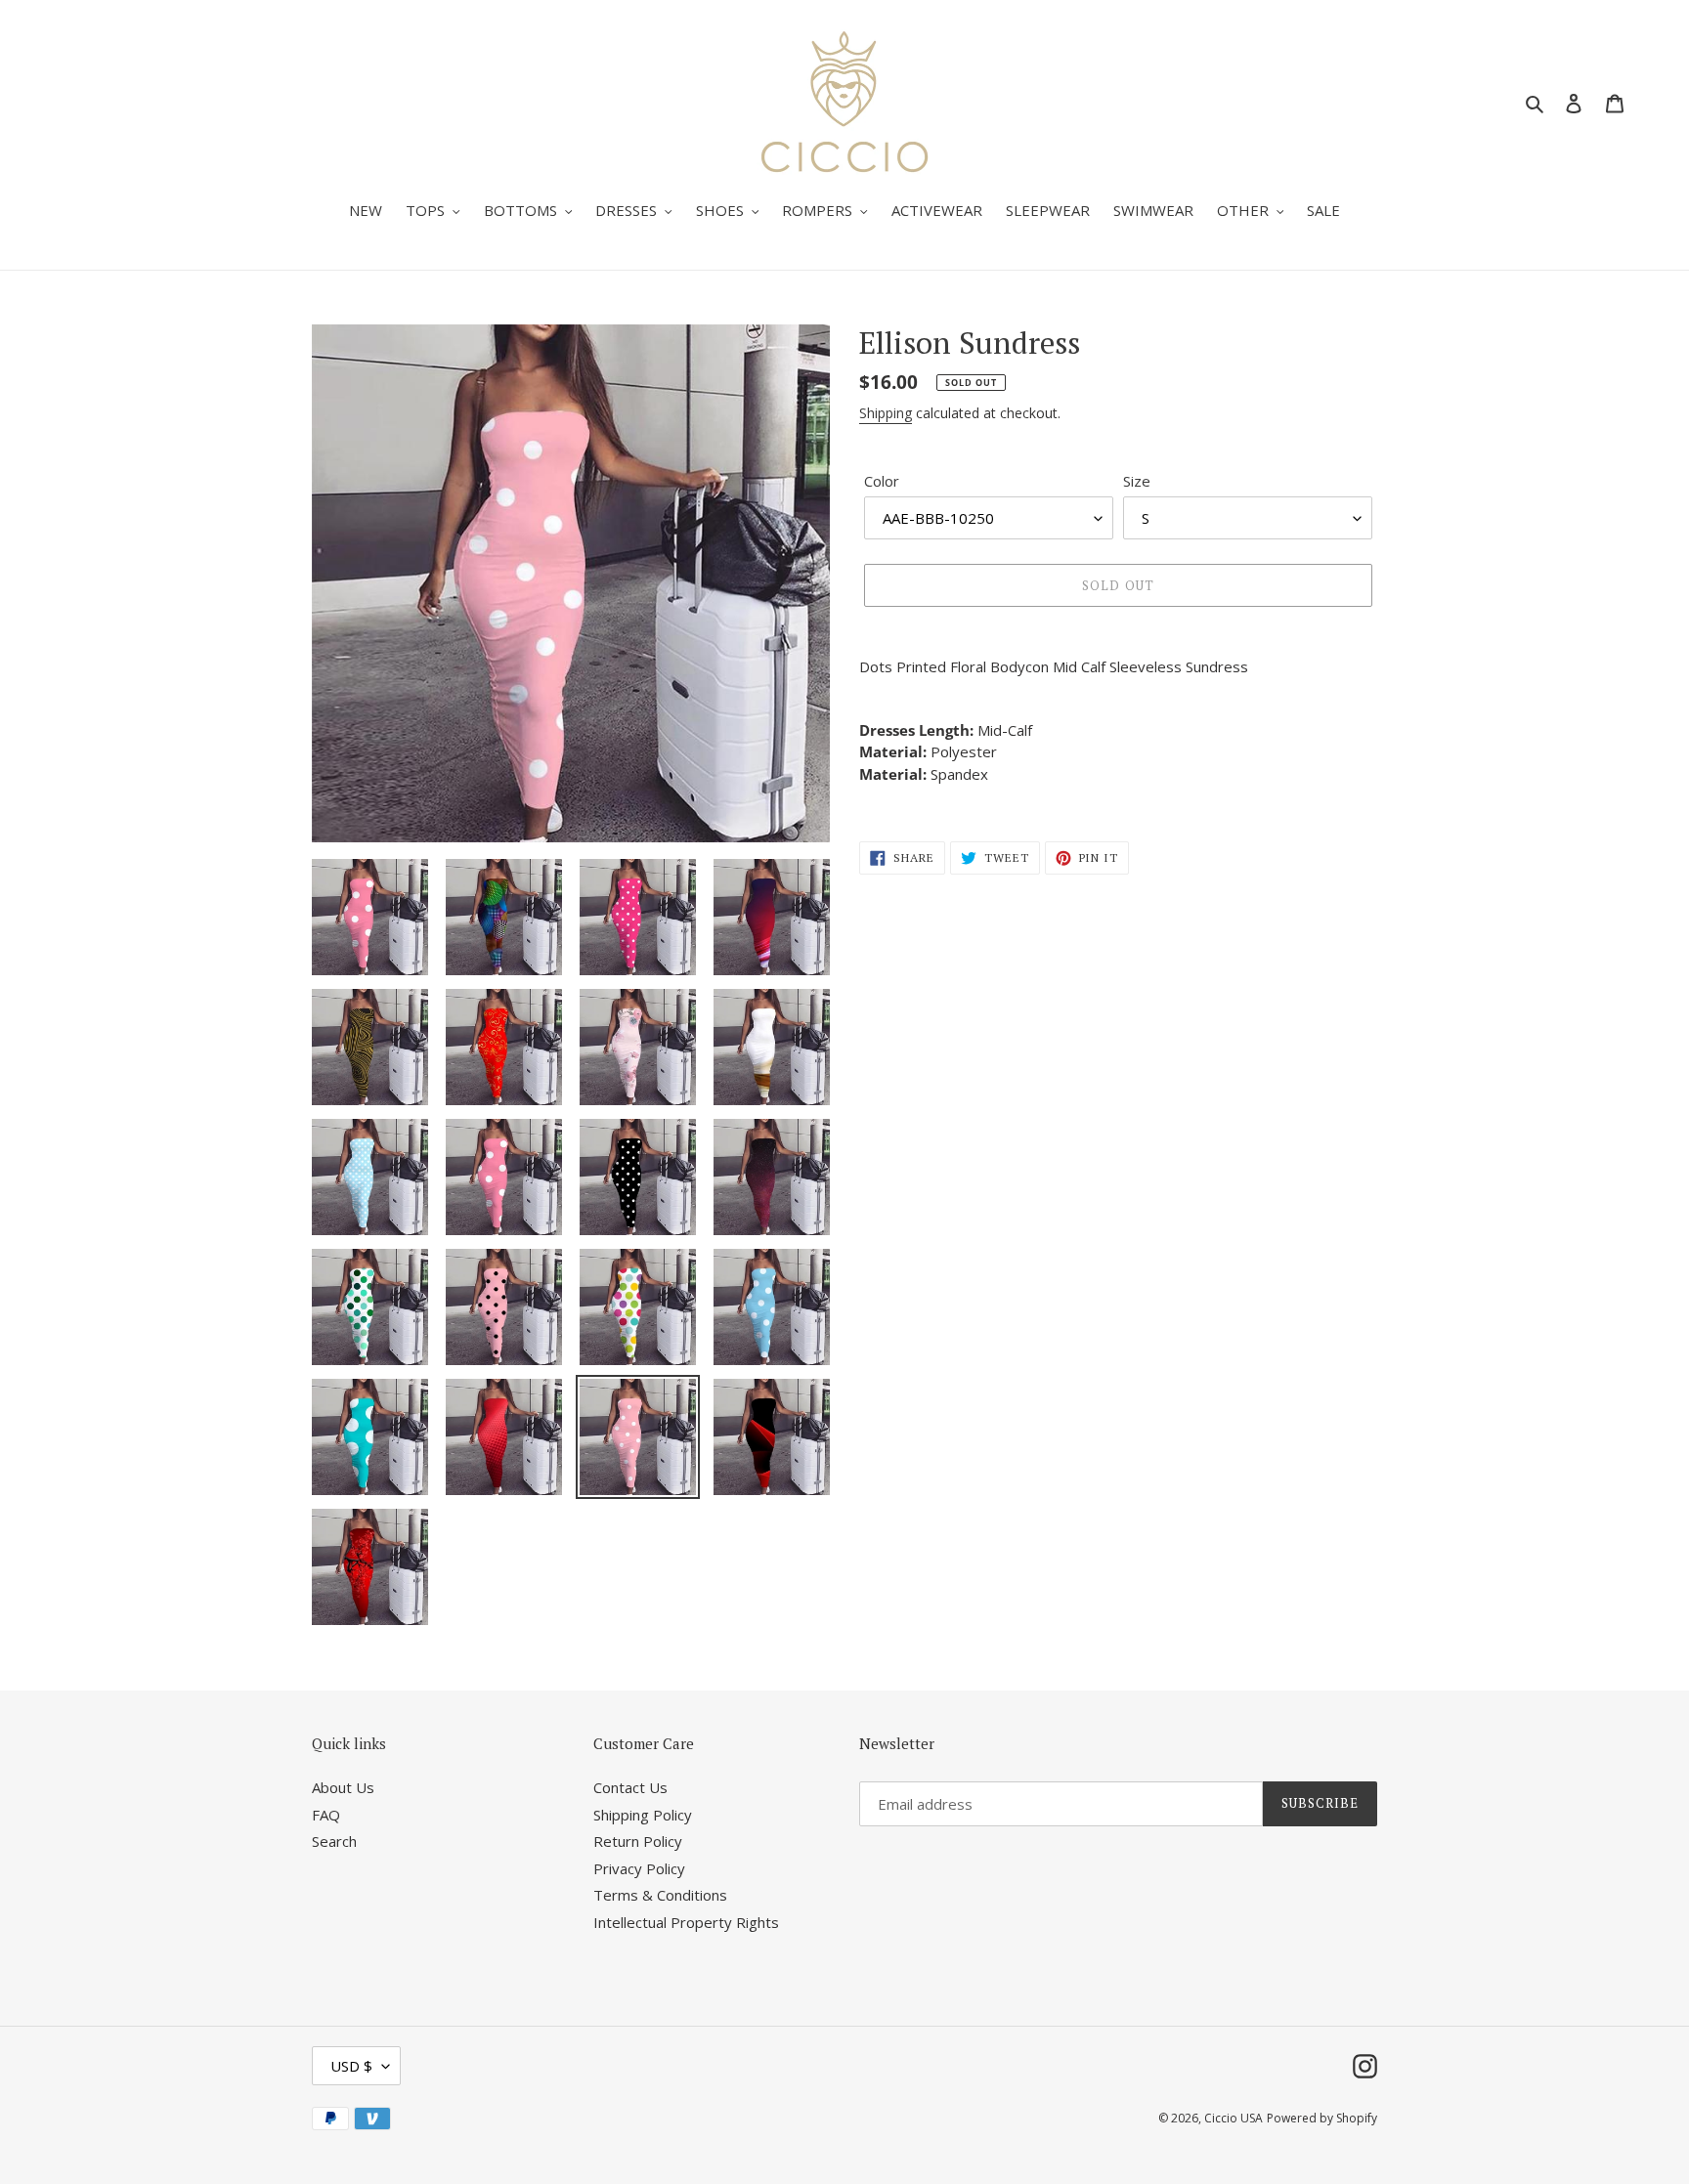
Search (334, 1841)
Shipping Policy (643, 1815)
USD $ (351, 2066)
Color (882, 481)
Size (1137, 481)
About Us (343, 1787)
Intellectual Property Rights (686, 1922)
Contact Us (630, 1787)
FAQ (326, 1815)
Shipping (886, 413)
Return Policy (638, 1841)
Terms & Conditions (660, 1895)
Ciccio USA (1234, 2118)
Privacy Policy (639, 1868)
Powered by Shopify (1322, 2118)
